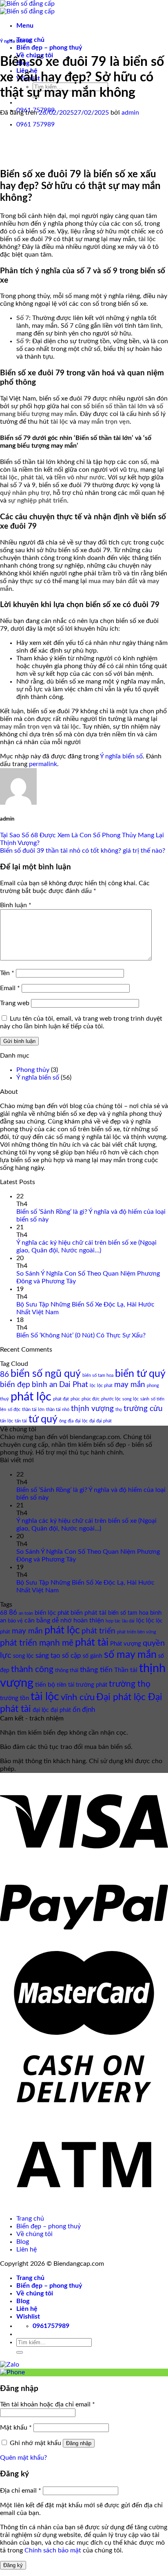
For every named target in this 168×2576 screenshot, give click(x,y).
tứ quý (43, 1419)
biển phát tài (88, 1613)
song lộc (130, 1399)
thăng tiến (96, 1670)
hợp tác (113, 1621)
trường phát (92, 1685)
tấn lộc (7, 1421)
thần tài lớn (33, 1410)
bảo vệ (15, 1621)
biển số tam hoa (98, 1375)
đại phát (61, 1710)
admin (130, 113)
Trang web (15, 1003)
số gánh (93, 1656)
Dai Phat (74, 1385)
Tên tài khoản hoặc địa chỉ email (48, 2404)
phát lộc (31, 1397)
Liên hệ (27, 2249)
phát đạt (61, 1399)
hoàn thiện (89, 1620)
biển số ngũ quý (46, 1374)
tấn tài (21, 1421)
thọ (119, 1410)
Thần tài (126, 1670)
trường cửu (143, 1409)
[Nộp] (20, 2352)
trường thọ (130, 1684)
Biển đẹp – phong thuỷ (49, 48)
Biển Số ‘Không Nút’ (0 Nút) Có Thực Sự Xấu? (81, 1335)
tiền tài (65, 1685)
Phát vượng (126, 1644)
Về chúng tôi (34, 2234)
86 (4, 1375)
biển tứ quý (140, 1374)
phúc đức (91, 1399)
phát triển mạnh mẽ (37, 1643)
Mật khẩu (16, 2428)
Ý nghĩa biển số (15, 41)
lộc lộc (145, 1621)
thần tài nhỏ (58, 1410)
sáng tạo (48, 1656)
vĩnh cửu (78, 1697)
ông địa (66, 1421)
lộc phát (105, 1386)
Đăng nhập (79, 2443)
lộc (93, 1386)
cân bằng (37, 1620)
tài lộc (45, 1697)
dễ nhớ (62, 1620)
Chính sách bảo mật (53, 2550)
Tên (7, 973)
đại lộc (81, 1421)
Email (10, 988)
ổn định (84, 1710)
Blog (23, 2242)
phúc (75, 1399)
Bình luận (16, 905)
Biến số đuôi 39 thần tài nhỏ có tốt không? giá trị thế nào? (83, 851)
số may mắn (130, 1655)
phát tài (92, 1643)
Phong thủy (33, 1070)
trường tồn (14, 1698)
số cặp (72, 1656)
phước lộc (111, 1399)
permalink (43, 764)
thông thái (67, 1671)
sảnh (145, 1399)
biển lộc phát (52, 1613)
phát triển (98, 1631)
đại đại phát (101, 1421)
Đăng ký (13, 2565)
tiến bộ (45, 1685)
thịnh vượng (92, 1409)
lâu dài (128, 1621)
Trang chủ (30, 2219)
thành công (32, 1669)
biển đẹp (15, 1385)
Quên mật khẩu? (23, 2458)
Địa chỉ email (21, 2491)
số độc (14, 1410)
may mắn (130, 1385)
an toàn (26, 1613)
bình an (45, 1385)
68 (4, 1613)
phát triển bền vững (137, 1632)
